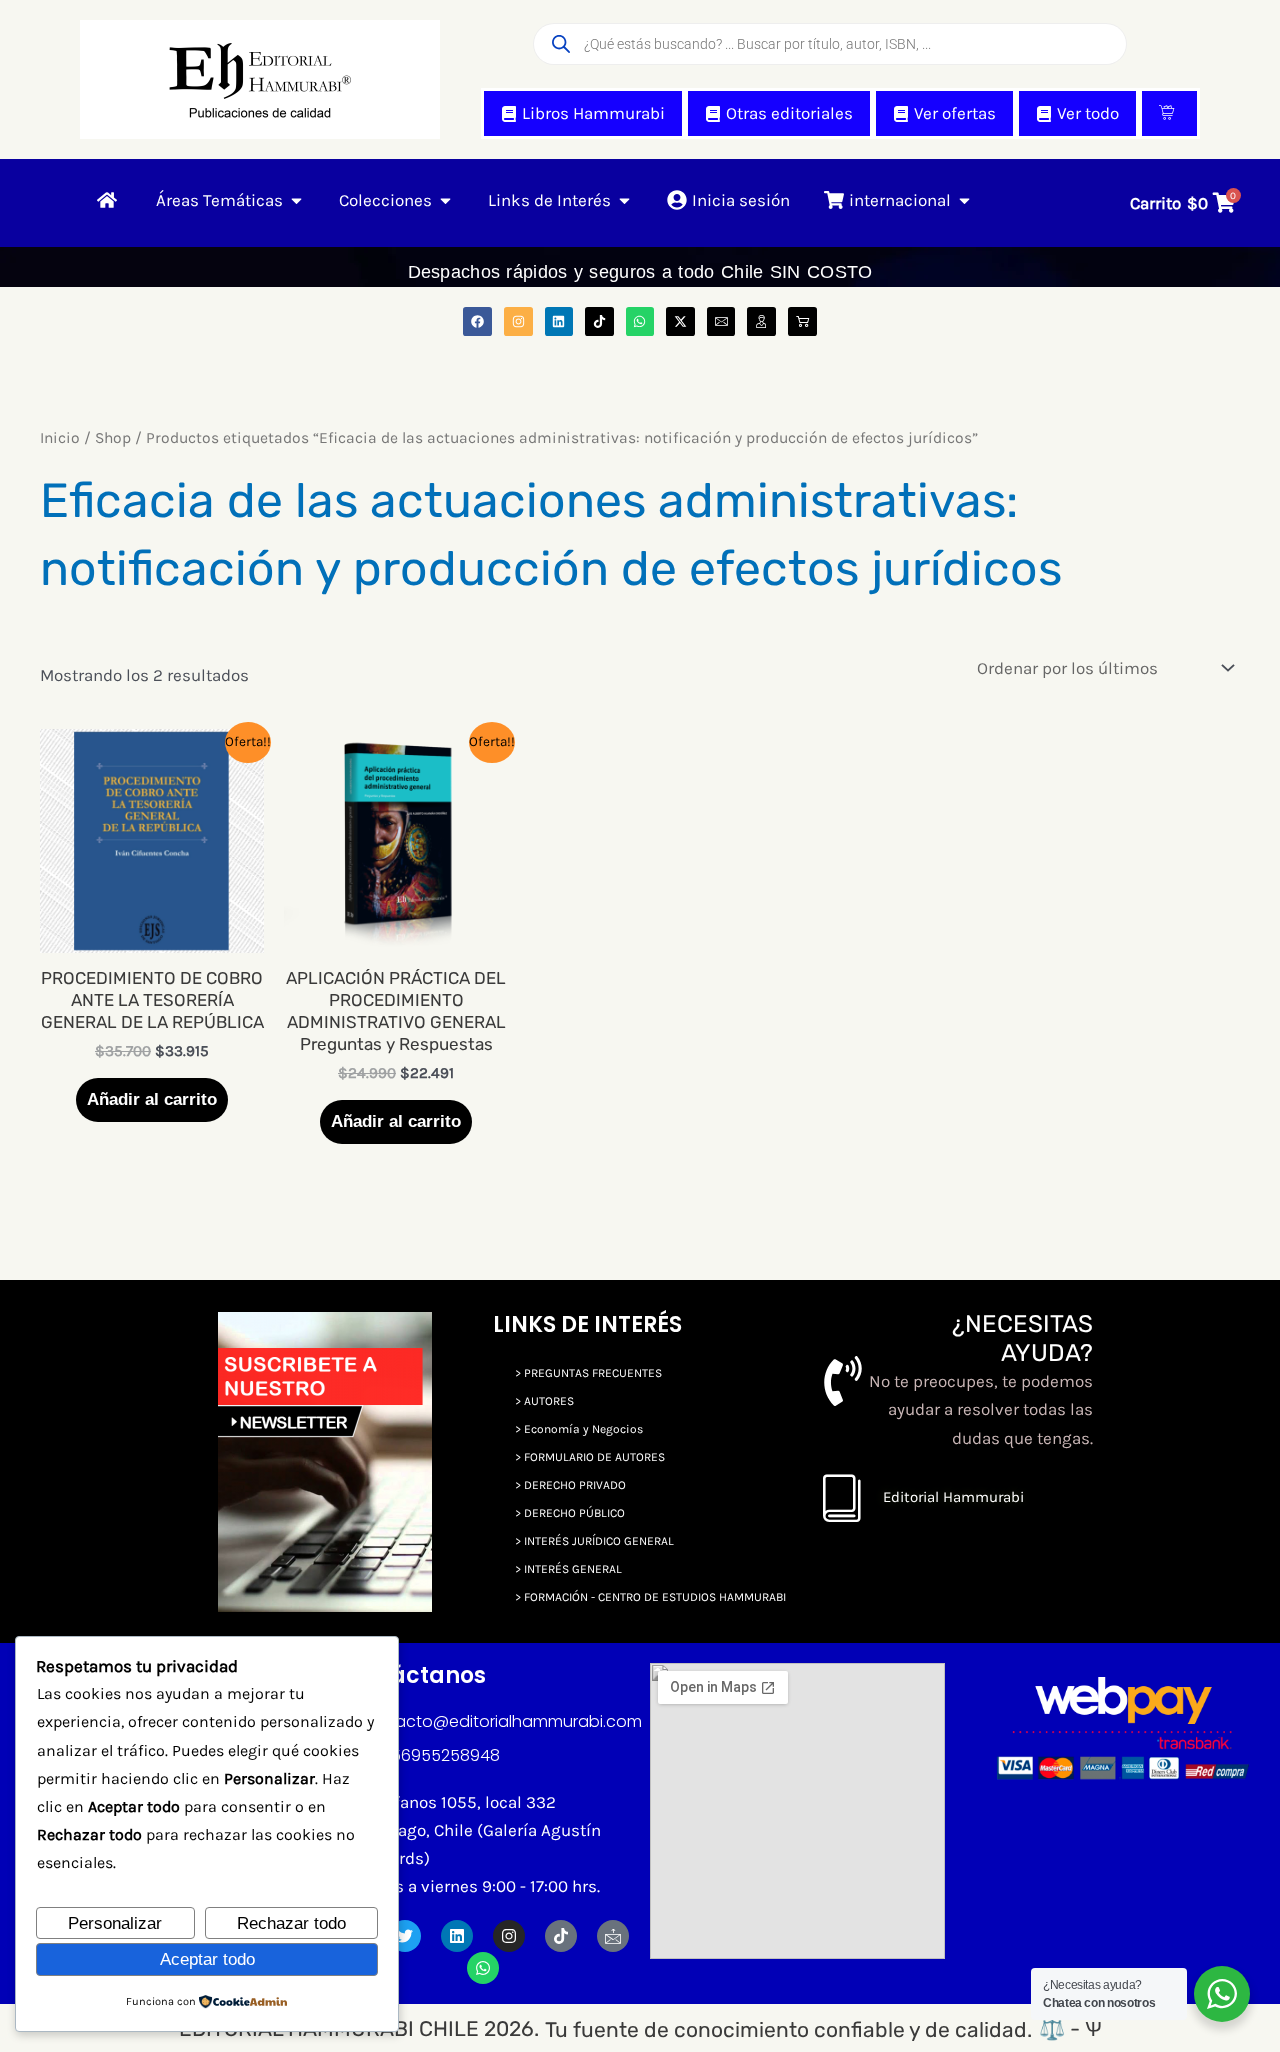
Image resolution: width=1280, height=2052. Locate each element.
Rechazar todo (291, 1923)
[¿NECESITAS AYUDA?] (843, 1381)
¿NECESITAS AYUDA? (1022, 1338)
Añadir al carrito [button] (152, 1099)
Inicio (60, 438)
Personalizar (115, 1923)
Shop (113, 438)
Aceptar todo (207, 1959)
